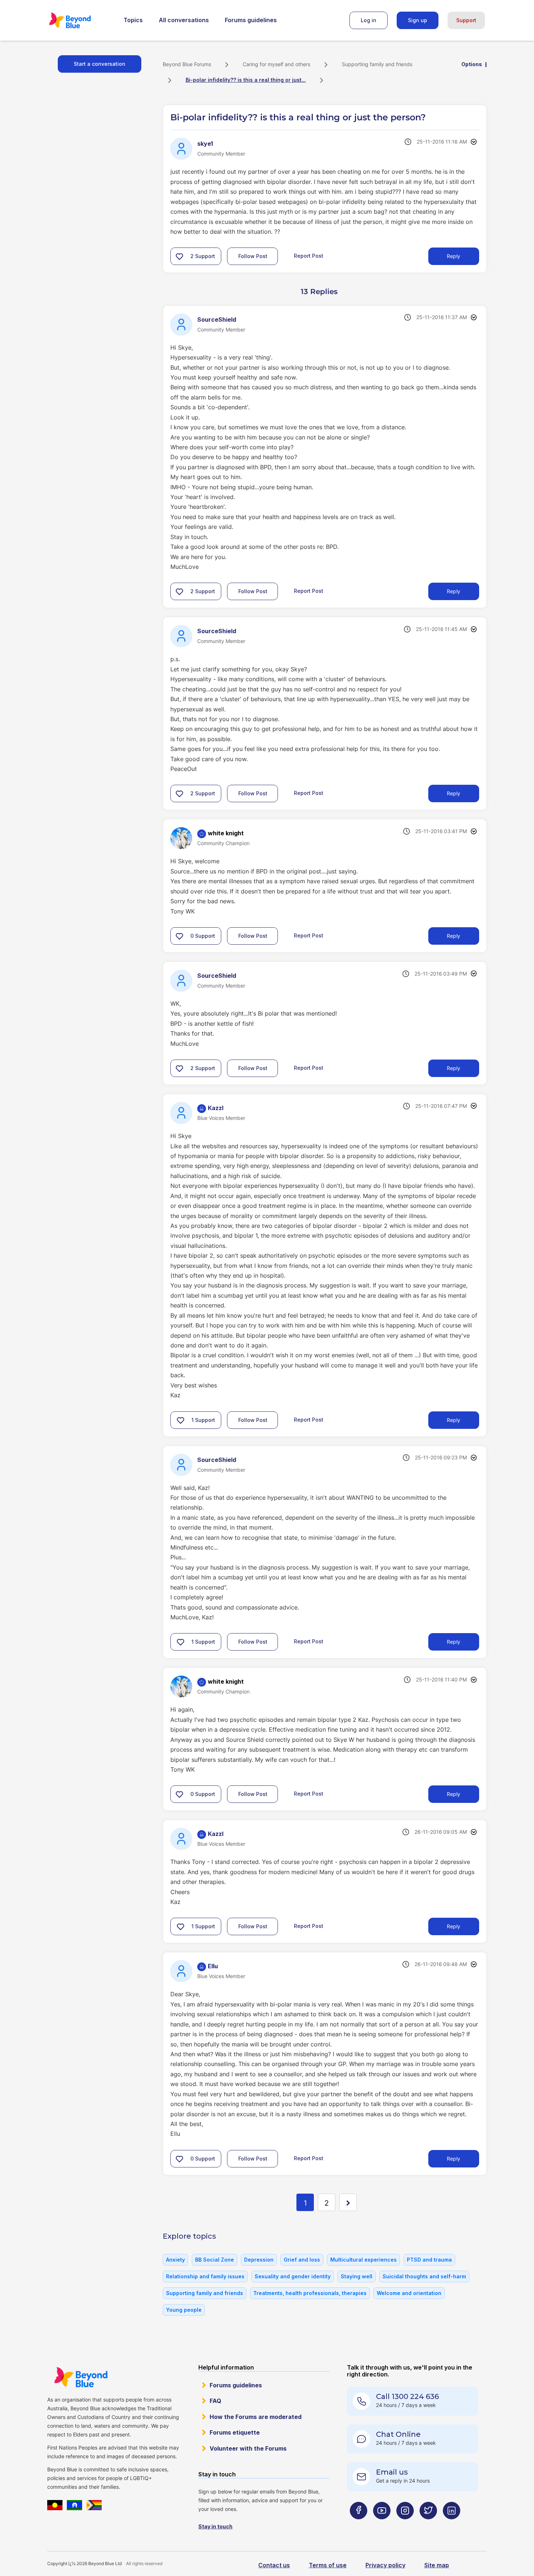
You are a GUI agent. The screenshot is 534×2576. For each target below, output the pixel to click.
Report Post (309, 256)
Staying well (357, 2276)
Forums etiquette (235, 2432)
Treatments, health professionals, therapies (310, 2293)
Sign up (418, 20)
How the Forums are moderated (256, 2417)
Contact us (274, 2565)
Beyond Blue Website (81, 2377)
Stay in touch (215, 2526)
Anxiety (175, 2260)
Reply (454, 256)
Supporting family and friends (377, 64)
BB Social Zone (215, 2260)
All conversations (184, 20)
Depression (259, 2260)
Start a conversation (100, 64)
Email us (392, 2472)
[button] (179, 256)
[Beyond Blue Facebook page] (359, 2525)
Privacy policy (385, 2565)
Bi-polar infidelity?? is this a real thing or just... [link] (246, 80)
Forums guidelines (251, 20)
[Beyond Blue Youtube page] (382, 2525)
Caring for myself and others (276, 64)
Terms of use (328, 2565)
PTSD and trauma (429, 2260)
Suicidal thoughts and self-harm (424, 2276)
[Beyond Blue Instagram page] (405, 2525)
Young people (184, 2310)
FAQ (215, 2401)
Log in (369, 20)
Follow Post (253, 256)
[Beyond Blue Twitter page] (428, 2525)
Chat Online (398, 2434)
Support (466, 20)
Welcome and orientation (409, 2293)
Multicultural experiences (363, 2260)
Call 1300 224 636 (407, 2396)
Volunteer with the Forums (248, 2448)
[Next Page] (348, 2202)
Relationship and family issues (205, 2276)
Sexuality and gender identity (293, 2276)
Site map (437, 2565)
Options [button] (472, 64)
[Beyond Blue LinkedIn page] (452, 2525)
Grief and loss (302, 2260)
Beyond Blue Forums (80, 20)
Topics (133, 20)
